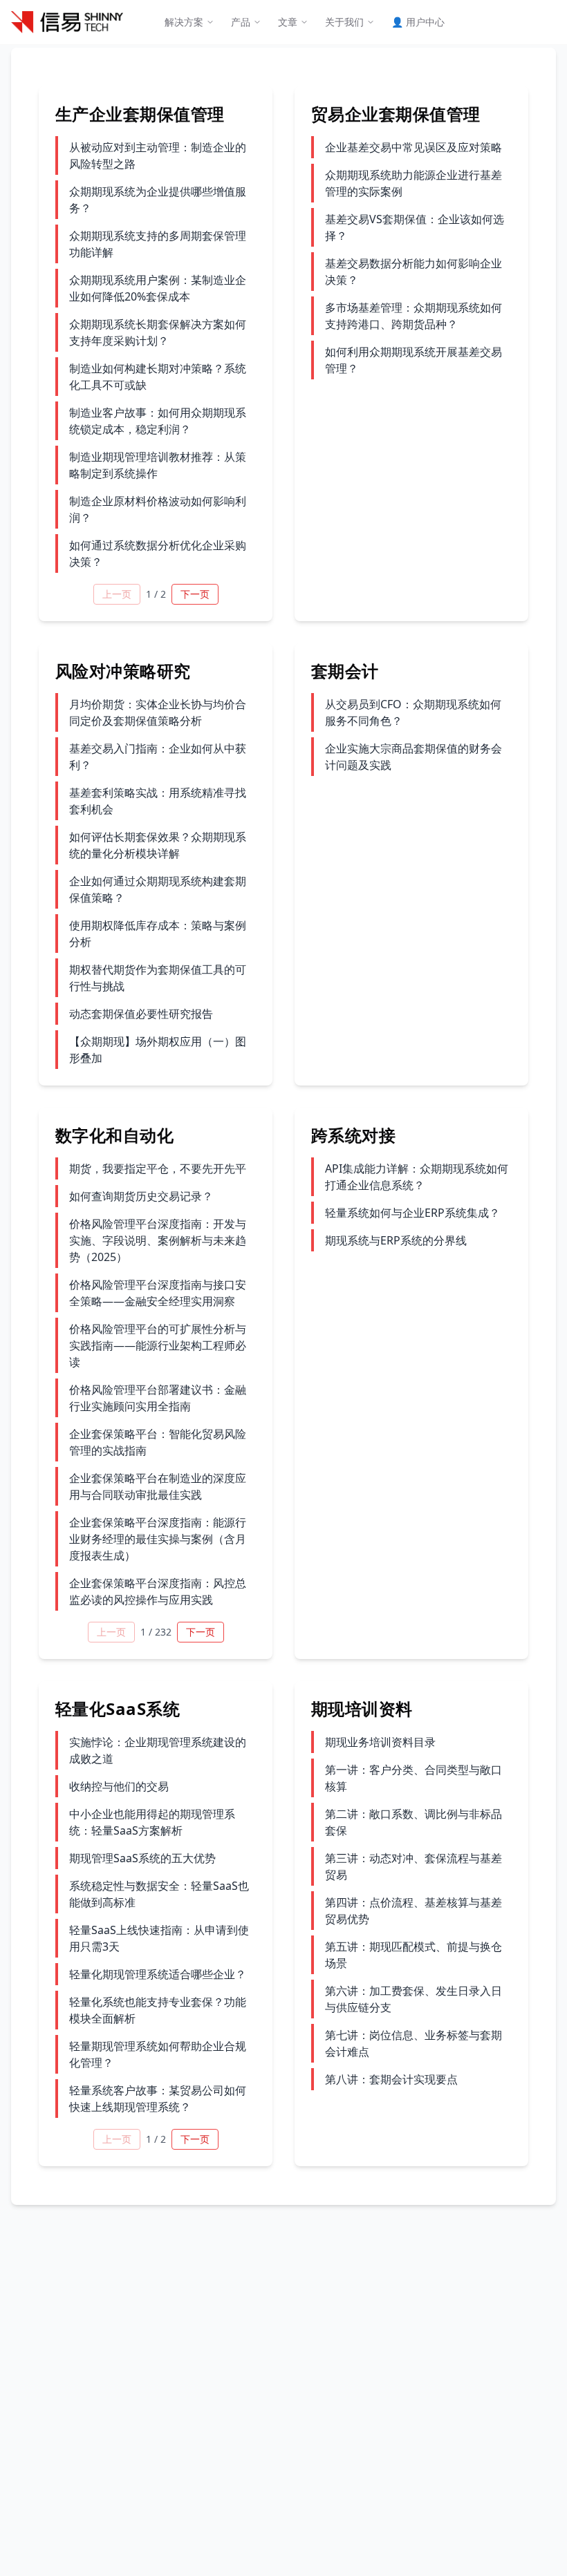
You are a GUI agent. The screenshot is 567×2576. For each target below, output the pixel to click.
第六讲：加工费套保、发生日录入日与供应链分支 (413, 1999)
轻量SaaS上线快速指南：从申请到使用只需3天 (159, 1938)
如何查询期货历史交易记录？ (141, 1196)
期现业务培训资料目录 (380, 1742)
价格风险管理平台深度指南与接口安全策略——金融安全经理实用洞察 (158, 1293)
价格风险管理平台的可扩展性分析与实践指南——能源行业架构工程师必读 (158, 1345)
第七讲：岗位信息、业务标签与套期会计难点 (413, 2043)
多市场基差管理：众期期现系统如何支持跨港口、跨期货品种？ (413, 316)
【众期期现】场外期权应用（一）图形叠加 (158, 1050)
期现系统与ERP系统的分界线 (396, 1240)
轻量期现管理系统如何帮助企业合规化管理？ (158, 2054)
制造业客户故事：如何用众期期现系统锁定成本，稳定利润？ (158, 421)
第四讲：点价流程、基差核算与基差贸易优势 (413, 1911)
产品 (241, 22)
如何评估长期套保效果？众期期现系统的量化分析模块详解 (158, 845)
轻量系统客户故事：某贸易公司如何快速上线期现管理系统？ (158, 2099)
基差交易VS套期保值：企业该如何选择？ (415, 227)
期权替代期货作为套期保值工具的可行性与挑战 (158, 978)
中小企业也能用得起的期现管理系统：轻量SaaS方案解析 (152, 1822)
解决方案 (184, 22)
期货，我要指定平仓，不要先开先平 (158, 1168)
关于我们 (344, 22)
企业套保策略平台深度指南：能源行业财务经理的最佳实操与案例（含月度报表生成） (158, 1539)
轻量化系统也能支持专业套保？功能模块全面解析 (158, 2010)
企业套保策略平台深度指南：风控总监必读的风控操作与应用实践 (158, 1591)
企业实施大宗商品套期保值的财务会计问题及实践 (413, 757)
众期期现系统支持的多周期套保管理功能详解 (158, 244)
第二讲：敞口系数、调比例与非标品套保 (413, 1822)
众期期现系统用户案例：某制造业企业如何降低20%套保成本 (158, 288)
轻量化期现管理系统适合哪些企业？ (158, 1974)
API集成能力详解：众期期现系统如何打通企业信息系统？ (417, 1177)
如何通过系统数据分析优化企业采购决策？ (158, 553)
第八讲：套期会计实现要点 (391, 2079)
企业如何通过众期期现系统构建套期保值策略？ (158, 889)
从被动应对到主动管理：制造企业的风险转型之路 (158, 155)
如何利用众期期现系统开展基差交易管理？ (413, 360)
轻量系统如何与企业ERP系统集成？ (412, 1213)
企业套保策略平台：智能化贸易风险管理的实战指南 (158, 1442)
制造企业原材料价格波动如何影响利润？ (158, 509)
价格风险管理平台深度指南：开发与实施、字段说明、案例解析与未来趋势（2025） (158, 1240)
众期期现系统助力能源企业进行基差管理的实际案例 (413, 183)
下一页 (195, 594)
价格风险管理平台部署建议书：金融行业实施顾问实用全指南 (158, 1398)
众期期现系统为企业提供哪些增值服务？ (158, 200)
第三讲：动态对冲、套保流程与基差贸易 (413, 1866)
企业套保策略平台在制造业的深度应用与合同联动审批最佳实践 (158, 1486)
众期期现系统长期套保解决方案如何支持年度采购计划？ (158, 332)
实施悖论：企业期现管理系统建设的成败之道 (158, 1750)
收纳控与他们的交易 (119, 1786)
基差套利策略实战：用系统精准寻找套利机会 (158, 801)
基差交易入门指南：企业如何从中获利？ (158, 757)
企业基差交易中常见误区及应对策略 (413, 147)
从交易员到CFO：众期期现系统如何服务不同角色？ (413, 712)
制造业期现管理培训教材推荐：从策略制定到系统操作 (158, 465)
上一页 (117, 594)
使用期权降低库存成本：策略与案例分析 (158, 934)
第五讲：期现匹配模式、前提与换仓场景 (413, 1955)
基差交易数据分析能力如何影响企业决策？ (413, 272)
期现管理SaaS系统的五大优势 (142, 1858)
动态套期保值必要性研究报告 (141, 1014)
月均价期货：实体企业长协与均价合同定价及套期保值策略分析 (158, 712)
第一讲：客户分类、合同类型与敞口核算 (413, 1778)
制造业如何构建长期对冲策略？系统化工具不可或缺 (158, 377)
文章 (288, 22)
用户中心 (418, 22)
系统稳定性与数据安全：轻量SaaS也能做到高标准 (159, 1894)
